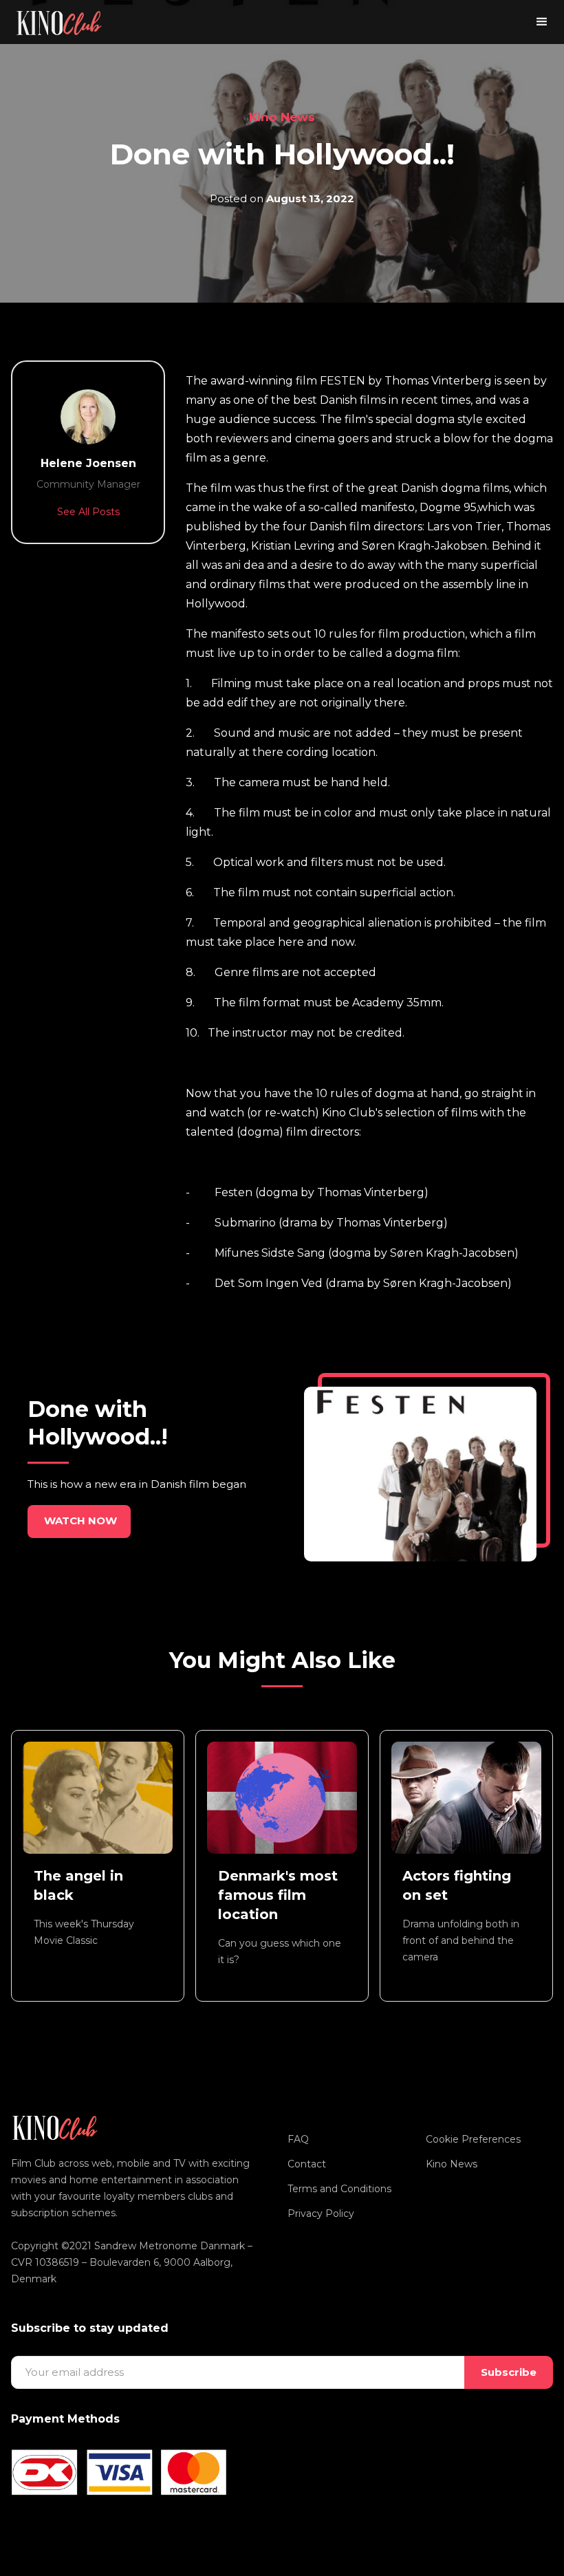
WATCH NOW (80, 1520)
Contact (307, 2164)
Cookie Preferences (473, 2139)
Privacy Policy (321, 2214)
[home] (59, 22)
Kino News (282, 117)
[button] (542, 22)
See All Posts (88, 512)
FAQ (298, 2139)
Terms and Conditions (339, 2189)
